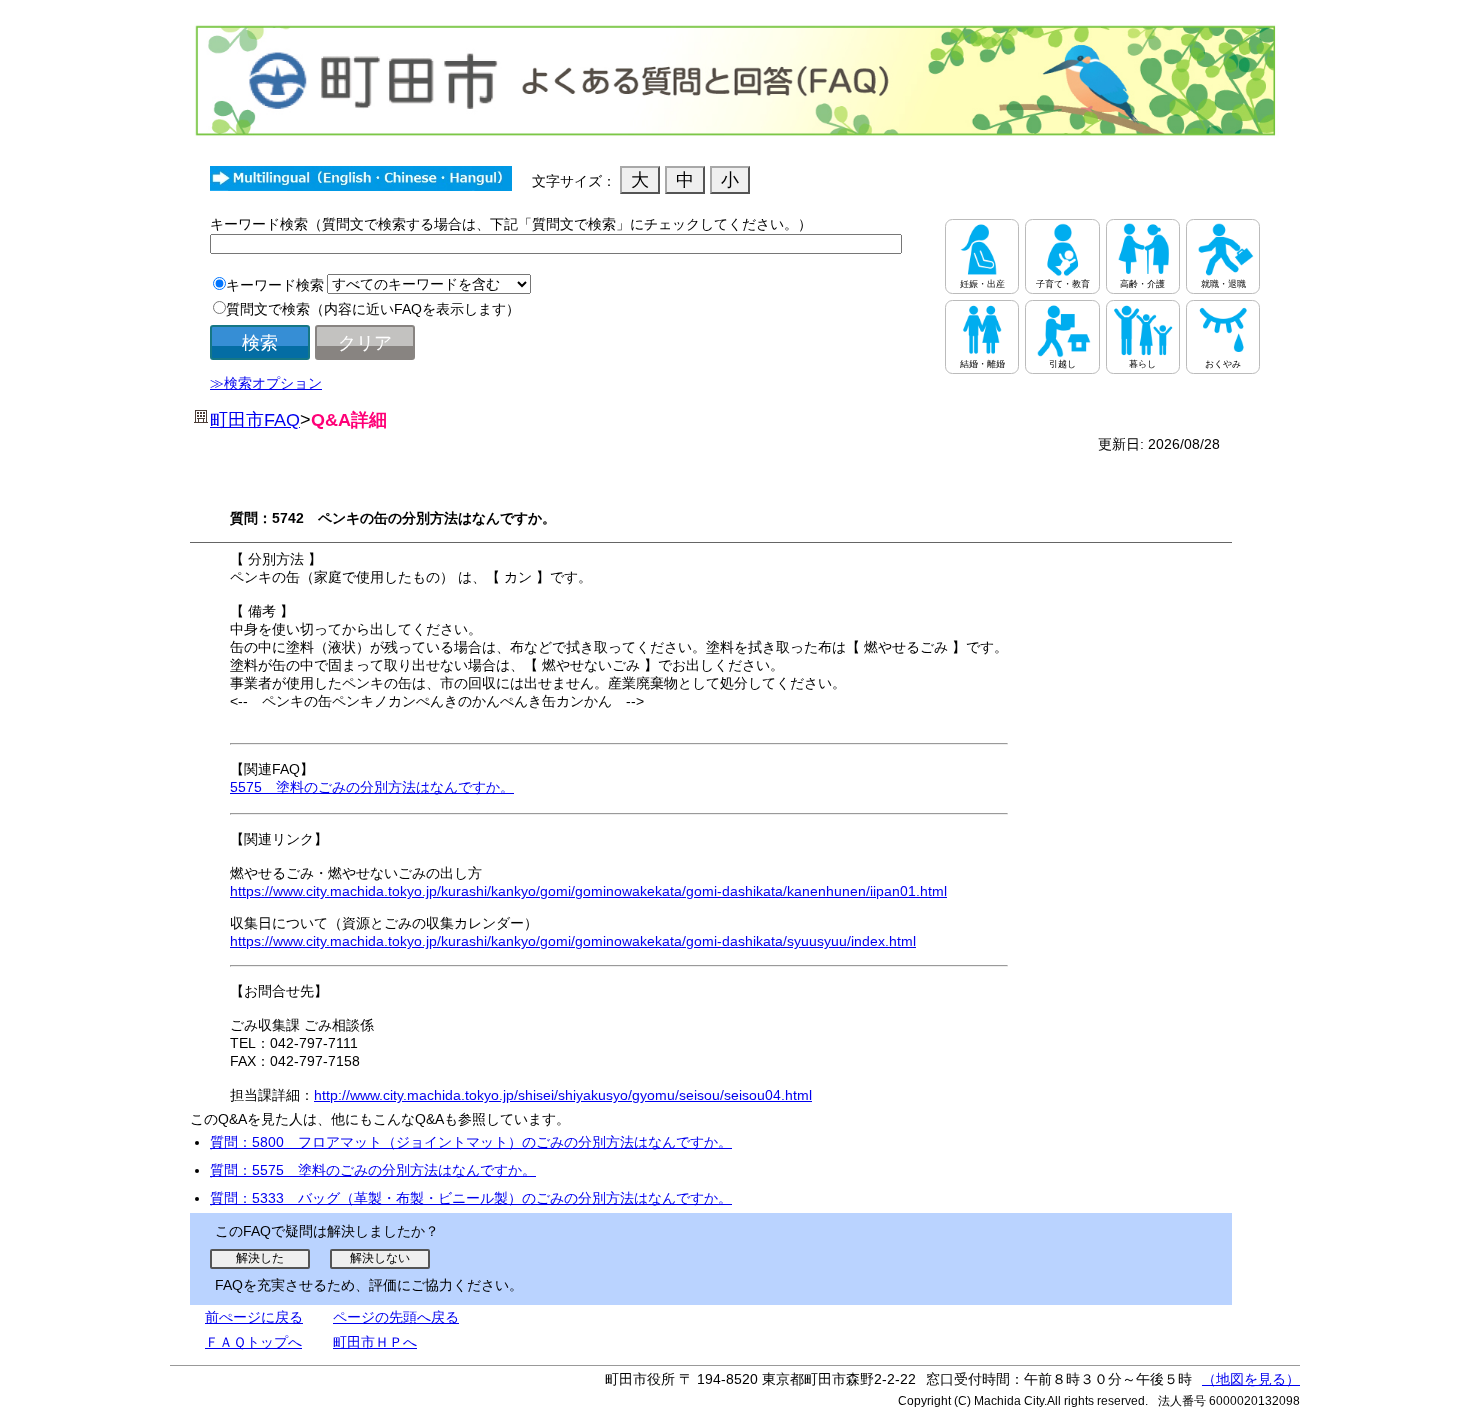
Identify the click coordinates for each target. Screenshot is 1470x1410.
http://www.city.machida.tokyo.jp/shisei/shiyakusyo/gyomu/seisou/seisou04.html (563, 1095)
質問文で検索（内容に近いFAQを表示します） (373, 309)
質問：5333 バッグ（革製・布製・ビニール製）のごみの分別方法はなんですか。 (471, 1198)
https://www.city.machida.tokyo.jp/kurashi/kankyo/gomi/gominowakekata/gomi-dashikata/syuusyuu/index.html (573, 941)
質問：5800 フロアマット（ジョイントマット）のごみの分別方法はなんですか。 (471, 1142)
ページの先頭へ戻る (396, 1317)
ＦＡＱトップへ (253, 1342)
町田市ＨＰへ (375, 1342)
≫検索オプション (266, 383)
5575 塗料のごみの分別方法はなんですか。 (372, 787)
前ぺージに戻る (254, 1317)
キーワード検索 (275, 285)
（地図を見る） (1251, 1379)
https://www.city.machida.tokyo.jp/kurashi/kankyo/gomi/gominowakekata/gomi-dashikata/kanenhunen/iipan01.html (588, 891)
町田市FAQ (255, 420)
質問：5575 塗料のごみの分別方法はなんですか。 (373, 1170)
